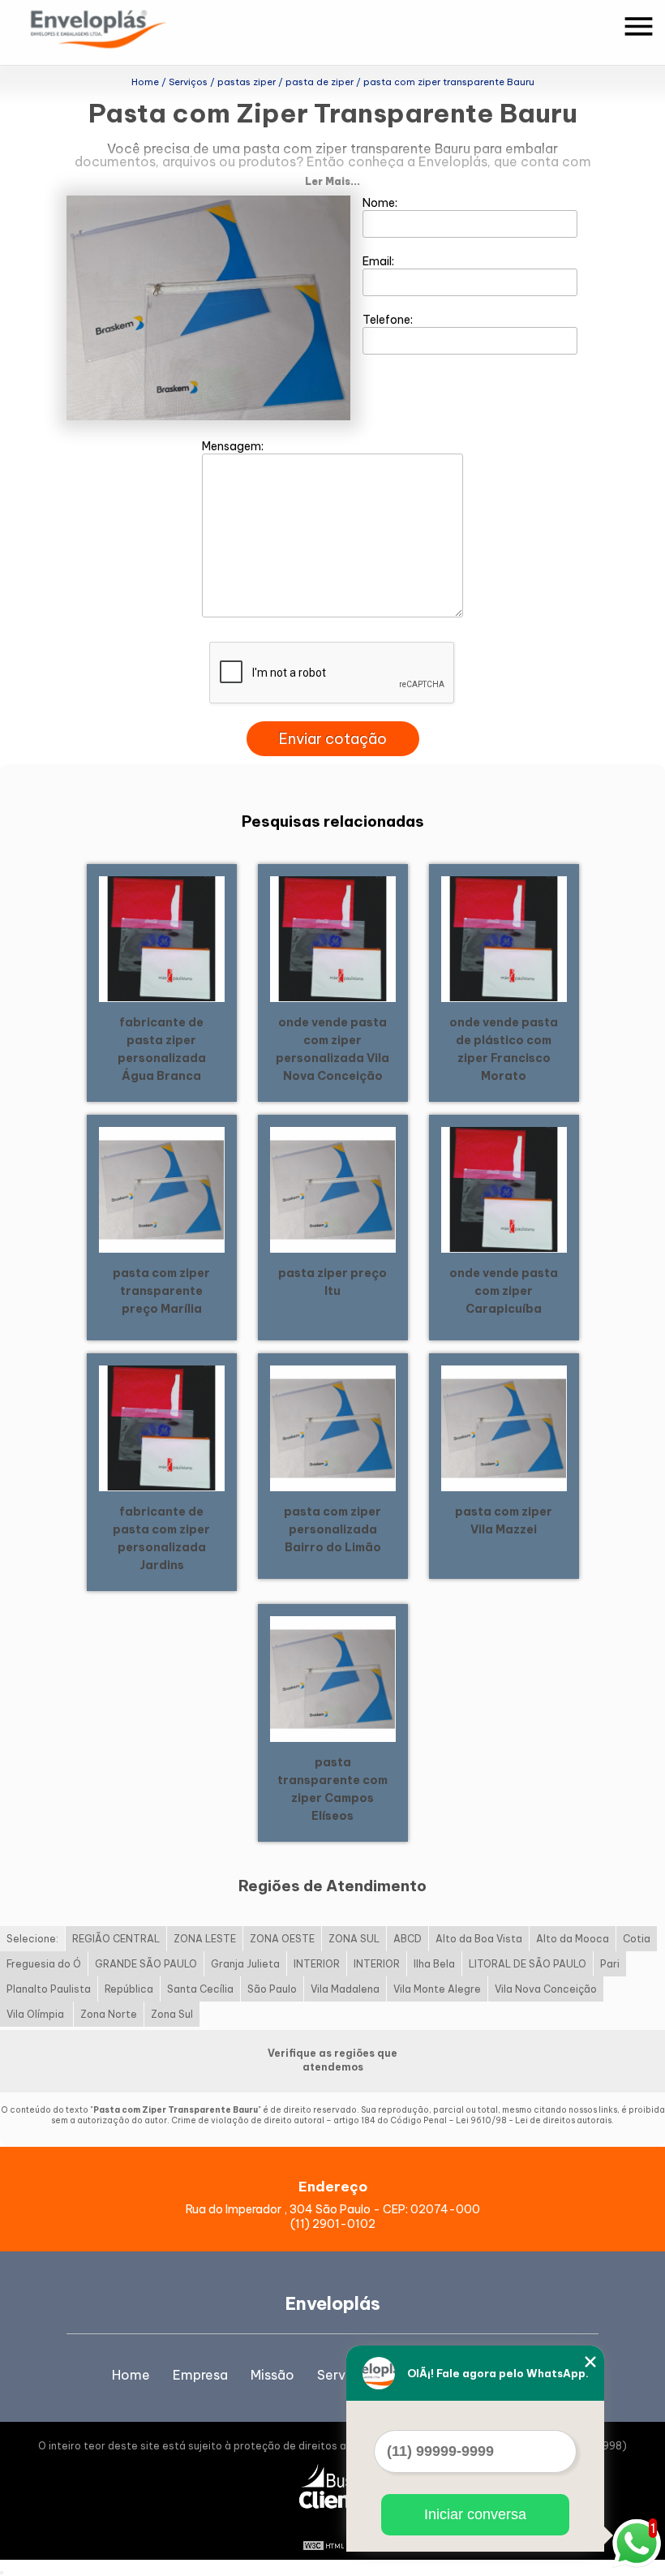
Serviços (345, 2375)
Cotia (637, 1939)
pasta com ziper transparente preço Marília (161, 1291)
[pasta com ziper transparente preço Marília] (162, 1189)
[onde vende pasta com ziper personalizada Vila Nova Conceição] (333, 938)
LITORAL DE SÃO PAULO (528, 1964)
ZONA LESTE (205, 1939)
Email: (380, 261)
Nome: (381, 203)
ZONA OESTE (282, 1939)
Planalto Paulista (49, 1989)
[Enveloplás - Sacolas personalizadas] (120, 32)
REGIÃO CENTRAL (116, 1939)
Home (131, 2375)
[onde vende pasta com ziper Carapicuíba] (504, 1189)
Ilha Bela (434, 1964)
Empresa (200, 2375)
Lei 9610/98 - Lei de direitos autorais (534, 2120)
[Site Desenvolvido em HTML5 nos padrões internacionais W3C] (332, 2544)
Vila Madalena (345, 1989)
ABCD (408, 1939)
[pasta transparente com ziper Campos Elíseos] (333, 1678)
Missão (272, 2375)
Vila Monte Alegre (437, 1989)
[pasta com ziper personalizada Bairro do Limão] (333, 1427)
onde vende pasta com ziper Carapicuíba (504, 1291)
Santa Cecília (200, 1989)
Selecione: (32, 1939)
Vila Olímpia (36, 2014)
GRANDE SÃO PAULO (146, 1964)
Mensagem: (234, 446)
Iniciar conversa (475, 2514)
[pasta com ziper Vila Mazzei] (504, 1427)
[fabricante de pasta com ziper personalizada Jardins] (162, 1427)
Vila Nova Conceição (546, 1989)
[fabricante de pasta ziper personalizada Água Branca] (162, 938)
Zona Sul (172, 2014)
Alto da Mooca (573, 1939)
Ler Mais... (332, 181)
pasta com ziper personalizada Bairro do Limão (332, 1529)
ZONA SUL (354, 1939)
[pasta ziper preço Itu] (333, 1189)
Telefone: (389, 320)
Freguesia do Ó (44, 1964)
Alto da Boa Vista (479, 1939)
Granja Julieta (245, 1964)
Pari (610, 1964)
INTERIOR (317, 1964)
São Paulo (272, 1989)
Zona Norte (109, 2014)
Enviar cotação (333, 739)
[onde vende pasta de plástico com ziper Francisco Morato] (504, 938)
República (129, 1989)
